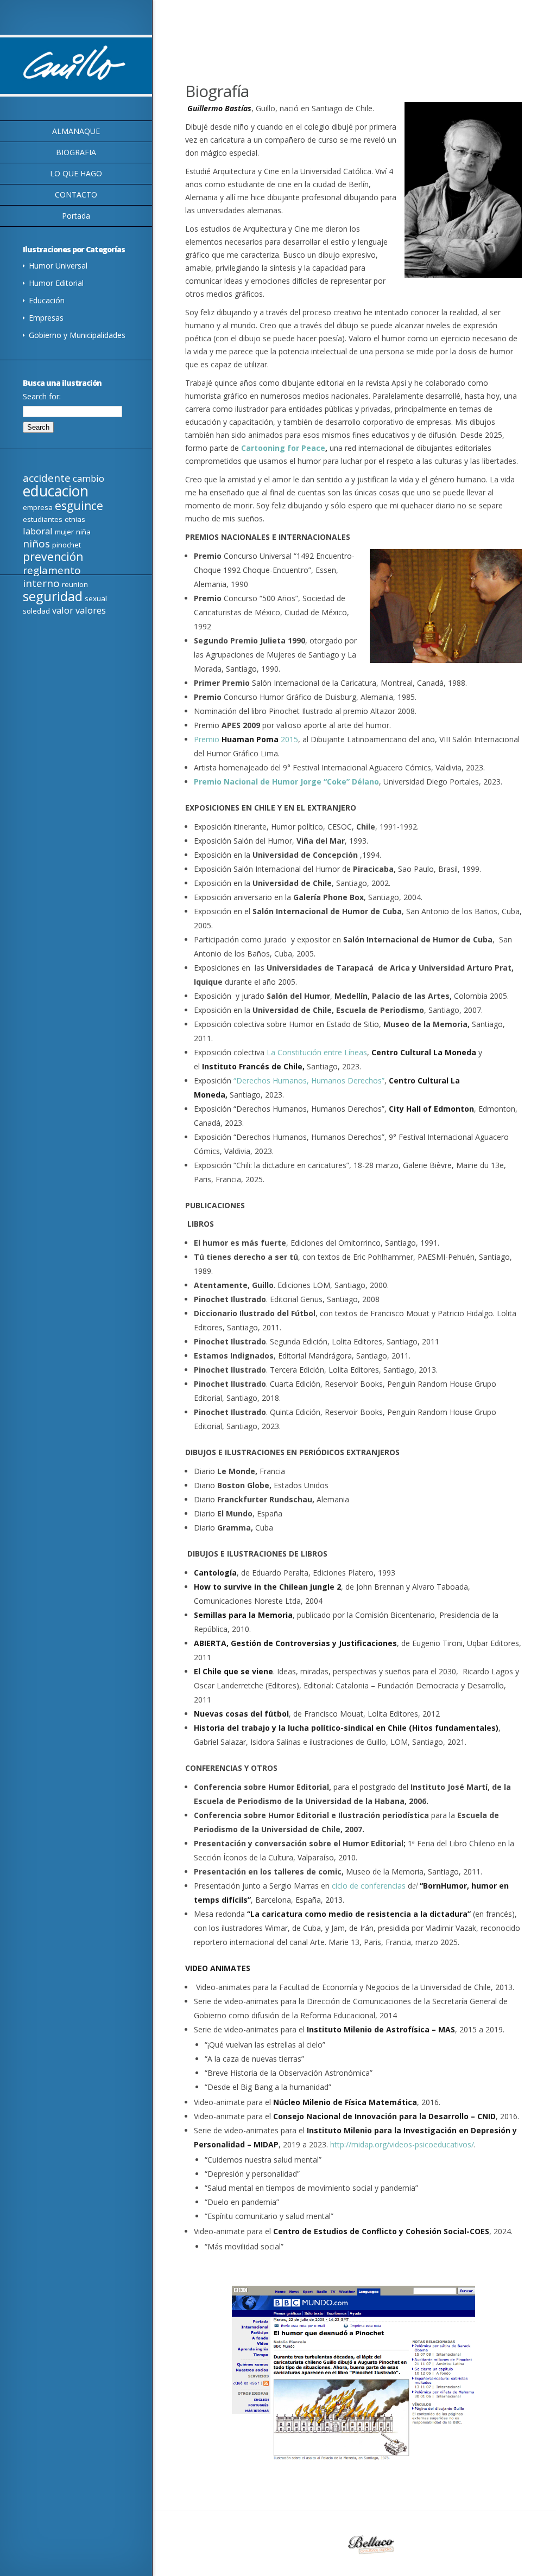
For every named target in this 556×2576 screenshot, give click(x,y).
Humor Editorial (56, 283)
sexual (96, 598)
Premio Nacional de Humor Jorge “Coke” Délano (286, 782)
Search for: (42, 396)
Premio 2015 (246, 739)
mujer (64, 532)
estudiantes (43, 519)
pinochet (67, 545)
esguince (79, 506)
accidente (47, 478)
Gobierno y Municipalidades (77, 335)
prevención (53, 557)
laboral (38, 531)
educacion (56, 491)
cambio (89, 478)
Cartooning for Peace (283, 448)
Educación (47, 300)
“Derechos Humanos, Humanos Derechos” (309, 1080)
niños (36, 544)
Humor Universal (58, 266)
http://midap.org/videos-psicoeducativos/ (402, 2144)
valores (91, 610)
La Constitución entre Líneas (317, 1052)
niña (83, 532)
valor (63, 610)
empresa (38, 507)
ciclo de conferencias (370, 1886)
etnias (75, 519)
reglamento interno (52, 577)
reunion (75, 584)
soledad (36, 611)
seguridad (53, 596)
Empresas (46, 318)
